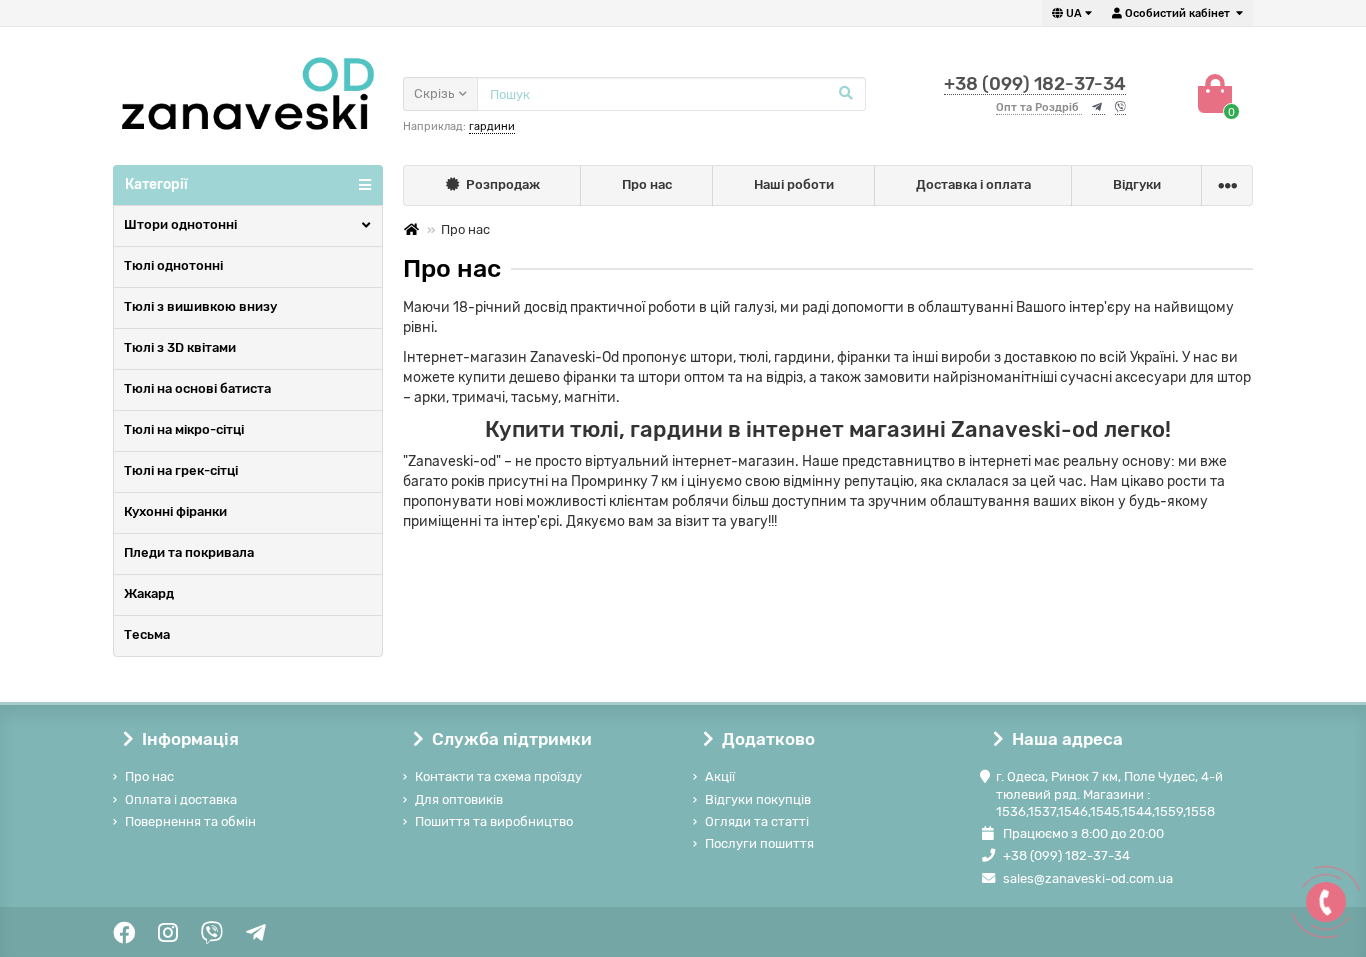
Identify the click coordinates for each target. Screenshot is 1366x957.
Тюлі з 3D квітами (180, 347)
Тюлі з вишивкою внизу (200, 306)
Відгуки (1137, 184)
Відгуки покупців (758, 799)
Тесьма (147, 634)
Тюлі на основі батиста (197, 388)
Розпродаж (503, 184)
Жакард (149, 593)
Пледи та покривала (189, 552)
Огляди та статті (757, 821)
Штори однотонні (180, 224)
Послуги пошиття (759, 843)
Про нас (647, 184)
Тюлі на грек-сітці (181, 470)
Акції (720, 776)
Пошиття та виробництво (494, 821)
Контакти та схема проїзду (498, 776)
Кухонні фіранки (175, 511)
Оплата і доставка (181, 799)
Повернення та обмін (190, 821)
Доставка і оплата (973, 184)
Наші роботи (794, 184)
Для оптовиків (459, 799)
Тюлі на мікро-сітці (184, 429)
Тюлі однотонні (173, 265)
